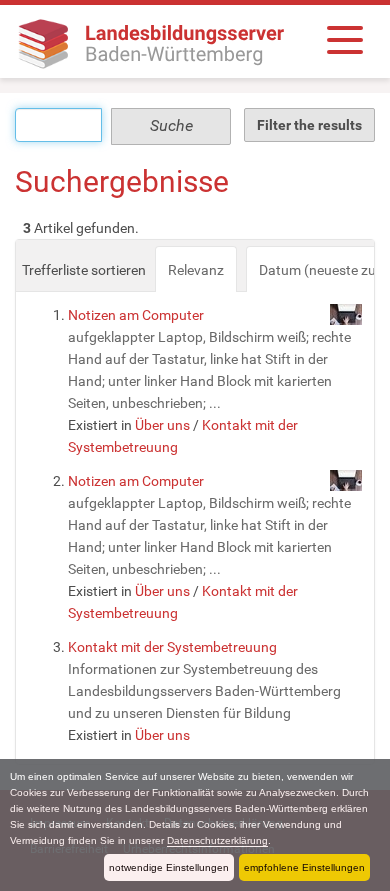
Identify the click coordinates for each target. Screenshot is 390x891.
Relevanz (196, 270)
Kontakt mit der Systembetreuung (172, 647)
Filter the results (309, 125)
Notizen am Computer (136, 315)
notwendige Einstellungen (169, 867)
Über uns (162, 425)
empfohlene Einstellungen (304, 867)
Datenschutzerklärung (217, 840)
